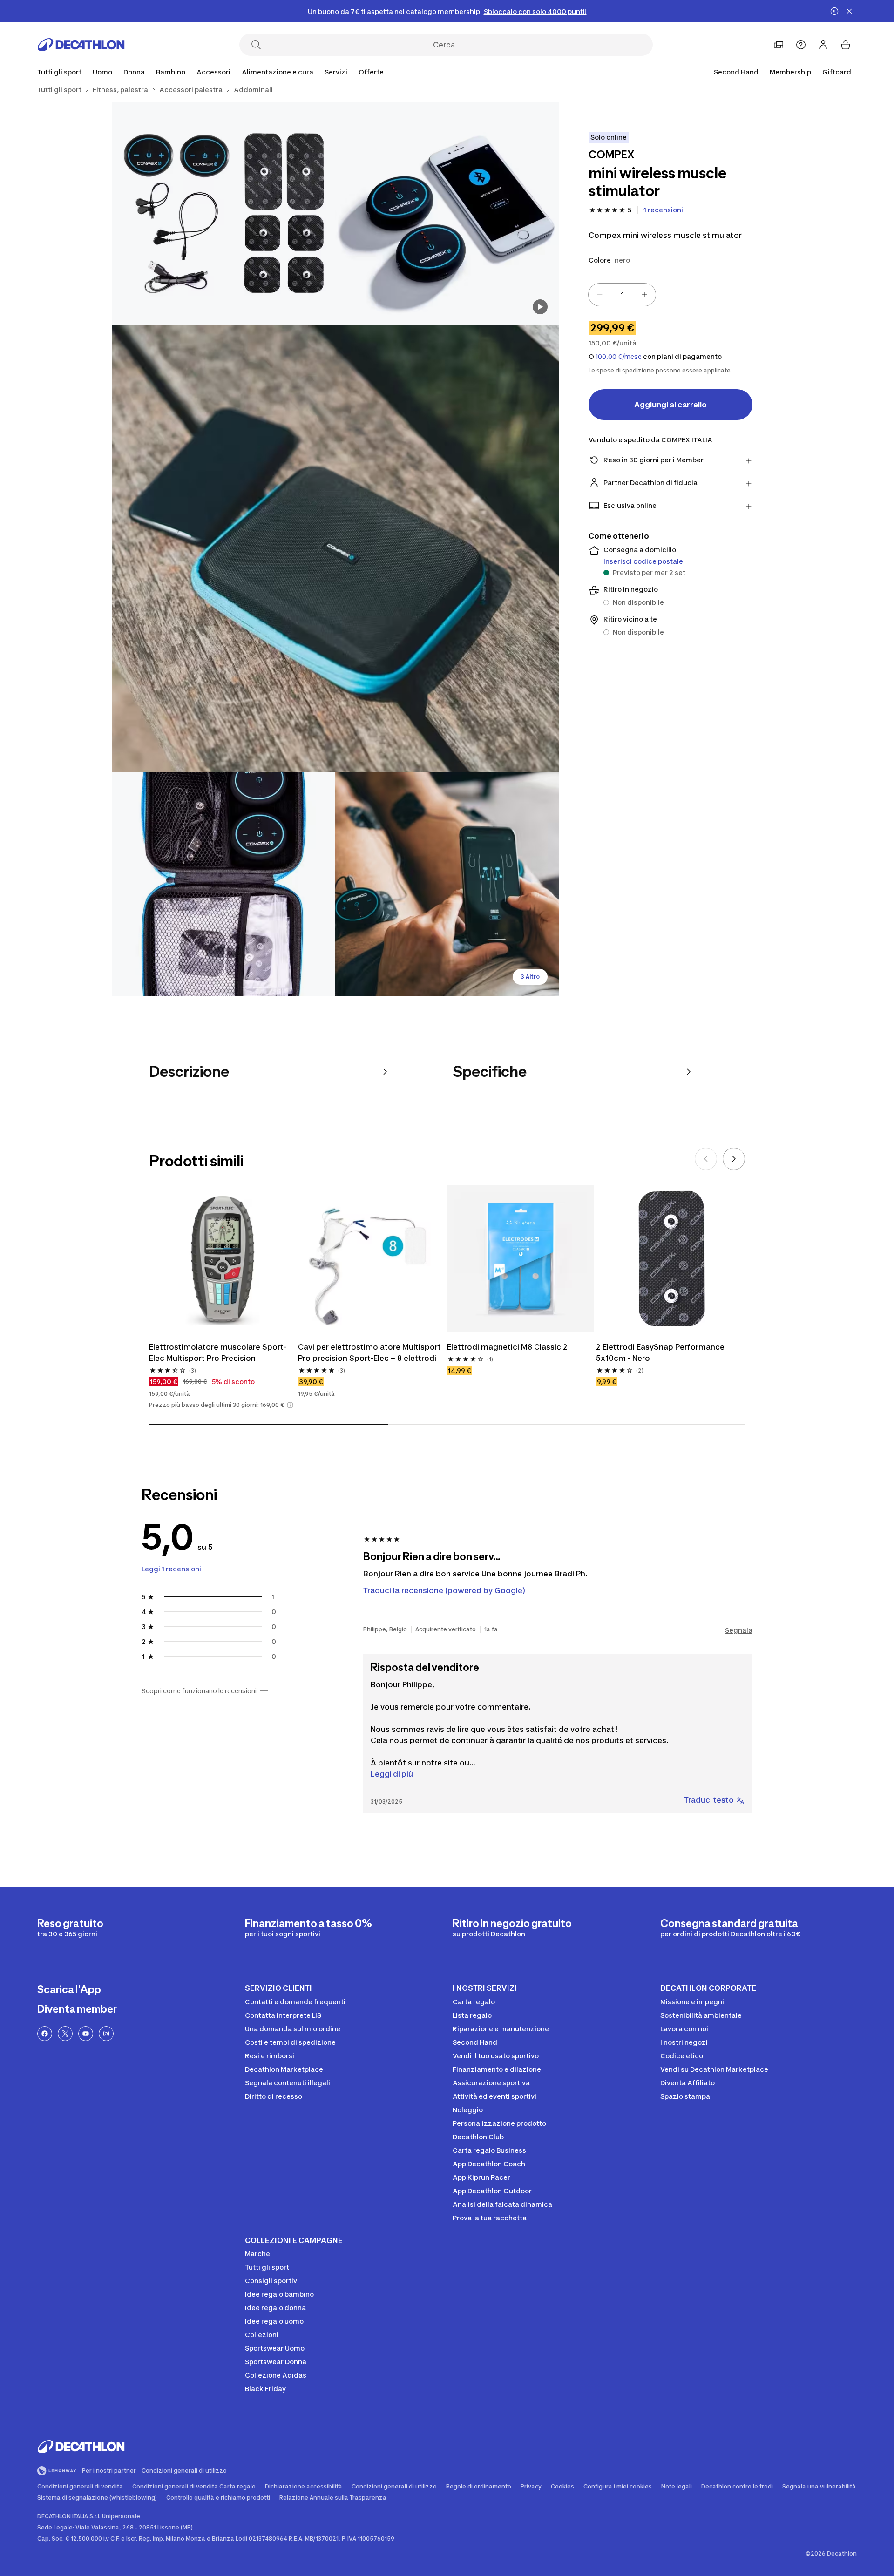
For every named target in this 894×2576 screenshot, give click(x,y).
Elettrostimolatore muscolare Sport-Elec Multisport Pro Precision (218, 1352)
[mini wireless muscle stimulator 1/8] (447, 214)
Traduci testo (709, 1800)
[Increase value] (644, 295)
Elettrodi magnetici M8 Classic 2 (507, 1347)
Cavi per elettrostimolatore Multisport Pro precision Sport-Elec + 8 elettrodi (369, 1352)
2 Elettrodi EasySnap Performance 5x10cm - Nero (660, 1352)
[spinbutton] (622, 295)
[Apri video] (540, 307)
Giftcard (837, 72)
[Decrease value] (600, 295)
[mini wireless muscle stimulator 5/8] (447, 884)
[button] (290, 1405)
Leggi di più (392, 1774)
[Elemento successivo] (734, 1159)
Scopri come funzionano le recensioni (199, 1691)
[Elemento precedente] (706, 1159)
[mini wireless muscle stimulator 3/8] (335, 549)
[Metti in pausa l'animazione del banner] (834, 11)
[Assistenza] (801, 45)
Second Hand (736, 72)
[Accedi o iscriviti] (823, 45)
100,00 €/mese (619, 357)
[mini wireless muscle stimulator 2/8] (223, 214)
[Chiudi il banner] (849, 11)
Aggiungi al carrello (670, 405)
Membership (790, 72)
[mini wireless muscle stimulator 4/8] (223, 884)
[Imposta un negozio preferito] (779, 45)
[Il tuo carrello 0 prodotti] (846, 45)
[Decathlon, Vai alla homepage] (81, 45)
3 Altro (530, 977)
